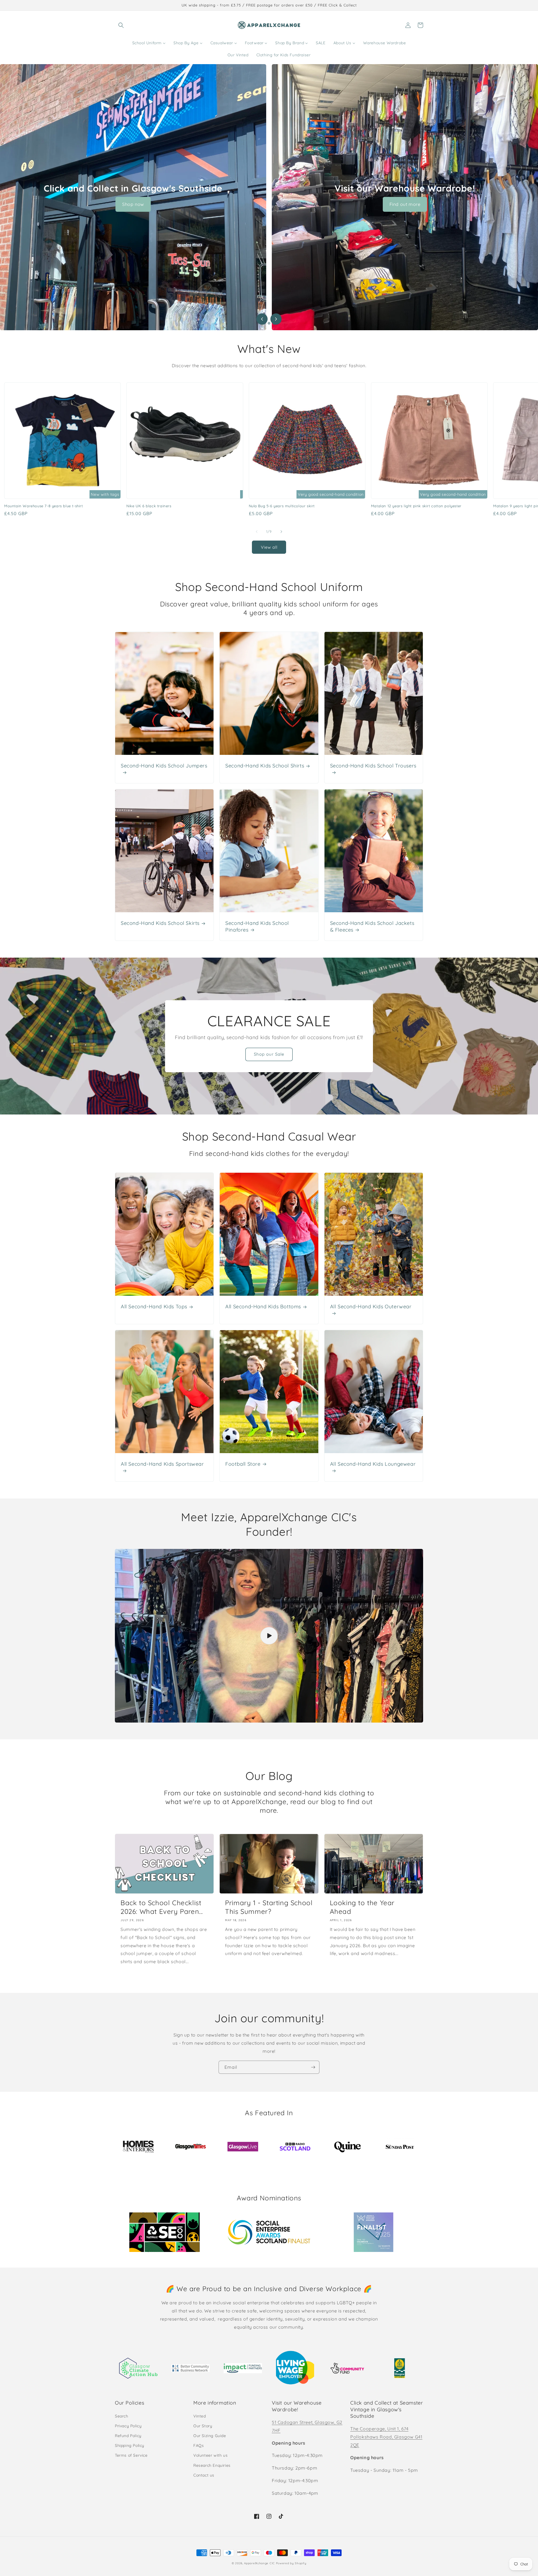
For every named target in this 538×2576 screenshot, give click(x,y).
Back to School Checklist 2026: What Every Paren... (162, 1907)
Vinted (200, 2416)
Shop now (133, 204)
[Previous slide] (262, 319)
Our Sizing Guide (210, 2436)
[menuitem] (149, 43)
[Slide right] (281, 532)
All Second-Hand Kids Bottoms (263, 1306)
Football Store (243, 1464)
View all (269, 547)
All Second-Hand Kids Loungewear (373, 1464)
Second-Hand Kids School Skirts (160, 923)
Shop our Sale (269, 1054)
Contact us (204, 2475)
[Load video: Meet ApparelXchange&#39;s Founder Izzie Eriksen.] (269, 1636)
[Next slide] (276, 319)
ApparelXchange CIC (259, 2563)
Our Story (203, 2426)
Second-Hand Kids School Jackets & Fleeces (372, 926)
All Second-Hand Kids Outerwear (371, 1306)
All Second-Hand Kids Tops (154, 1306)
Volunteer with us (210, 2455)
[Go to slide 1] (264, 323)
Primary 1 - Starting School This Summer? (269, 1907)
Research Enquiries (212, 2465)
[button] (121, 25)
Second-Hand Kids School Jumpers (164, 766)
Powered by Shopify (291, 2563)
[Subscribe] (313, 2067)
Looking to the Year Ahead (362, 1907)
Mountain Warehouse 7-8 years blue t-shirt (44, 506)
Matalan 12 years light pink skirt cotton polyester (416, 506)
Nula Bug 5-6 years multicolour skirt (282, 506)
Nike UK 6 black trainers (149, 506)
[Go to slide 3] (274, 323)
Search (122, 2416)
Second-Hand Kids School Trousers (373, 766)
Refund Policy (128, 2436)
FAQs (199, 2445)
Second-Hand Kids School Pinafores (257, 926)
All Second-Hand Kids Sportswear (162, 1464)
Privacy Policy (128, 2426)
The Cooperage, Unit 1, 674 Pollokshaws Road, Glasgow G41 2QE (386, 2437)
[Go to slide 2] (269, 323)
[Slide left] (257, 532)
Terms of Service (131, 2455)
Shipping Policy (130, 2445)
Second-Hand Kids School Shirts (265, 766)
